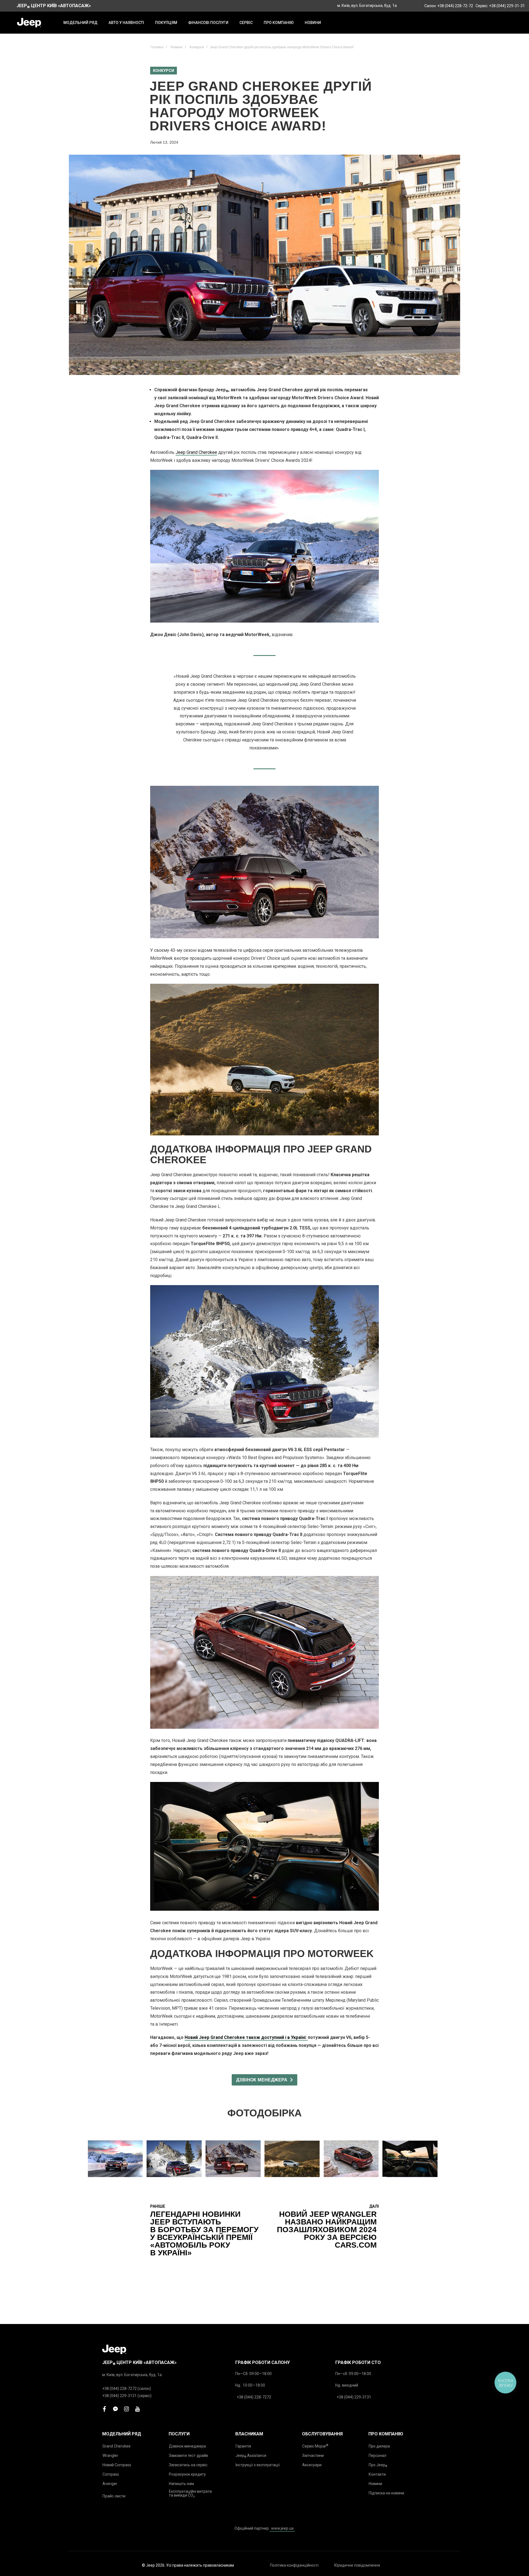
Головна (157, 47)
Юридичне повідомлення (357, 2565)
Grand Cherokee (117, 2446)
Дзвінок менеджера (187, 2446)
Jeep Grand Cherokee (196, 452)
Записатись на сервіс (188, 2465)
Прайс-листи (114, 2496)
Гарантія (243, 2446)
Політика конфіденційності (294, 2565)
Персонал (377, 2456)
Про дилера (379, 2446)
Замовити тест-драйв (188, 2456)
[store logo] (29, 23)
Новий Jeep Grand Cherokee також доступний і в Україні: (246, 2037)
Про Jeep (378, 2465)
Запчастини (313, 2456)
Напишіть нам (181, 2484)
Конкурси (197, 47)
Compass (111, 2474)
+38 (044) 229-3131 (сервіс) (127, 2396)
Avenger (110, 2484)
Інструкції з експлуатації (258, 2465)
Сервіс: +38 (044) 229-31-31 (500, 6)
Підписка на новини (386, 2493)
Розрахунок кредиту (187, 2474)
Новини (176, 47)
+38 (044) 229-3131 (354, 2397)
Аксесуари (312, 2465)
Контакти (377, 2474)
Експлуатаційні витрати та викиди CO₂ (190, 2493)
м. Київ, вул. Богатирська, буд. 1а (367, 6)
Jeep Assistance (251, 2456)
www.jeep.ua (282, 2528)
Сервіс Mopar (315, 2446)
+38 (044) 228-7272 (254, 2397)
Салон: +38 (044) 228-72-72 (449, 6)
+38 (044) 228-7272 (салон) (127, 2389)
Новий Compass (117, 2465)
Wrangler (110, 2456)
